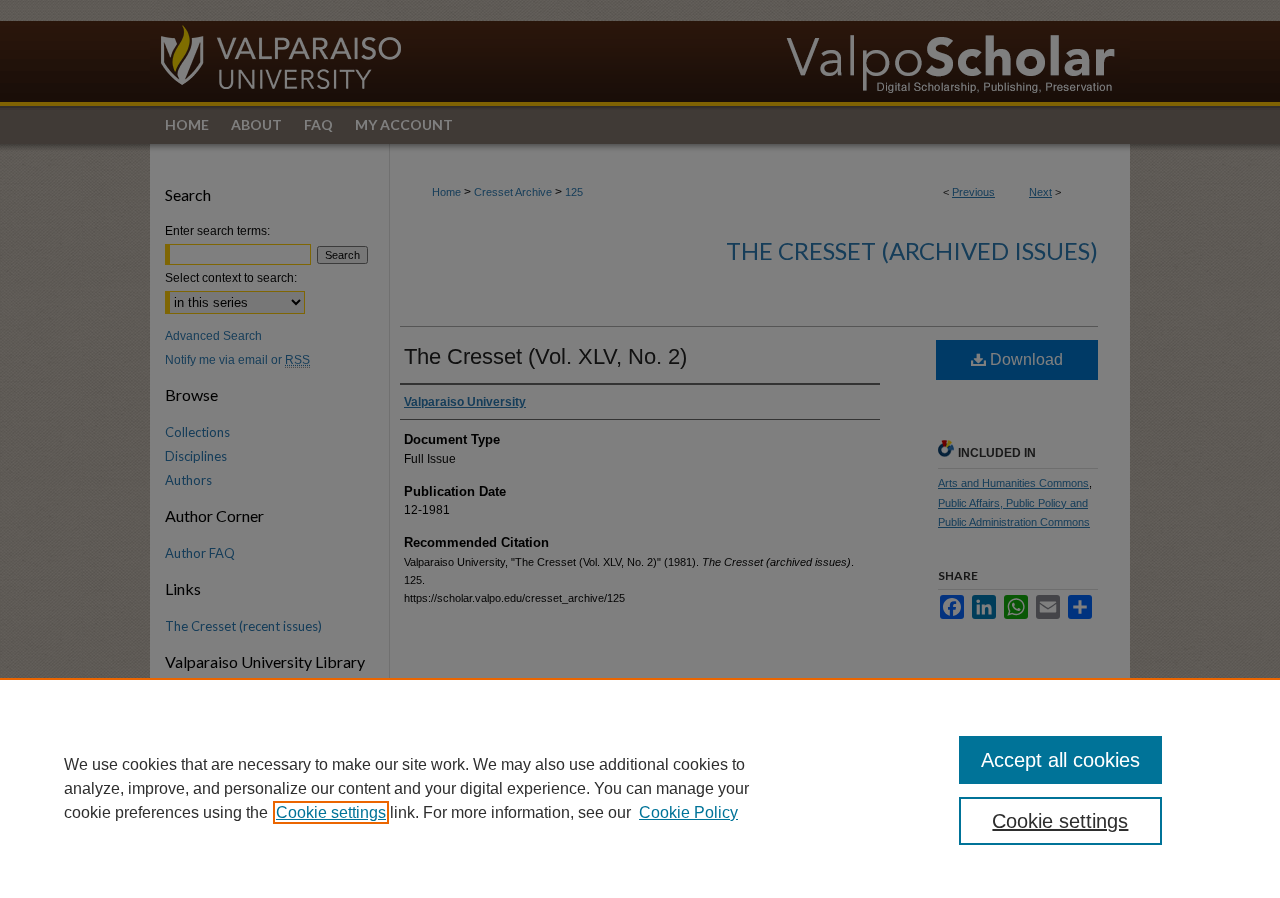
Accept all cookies (1060, 760)
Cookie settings (331, 812)
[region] (640, 788)
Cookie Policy (688, 812)
